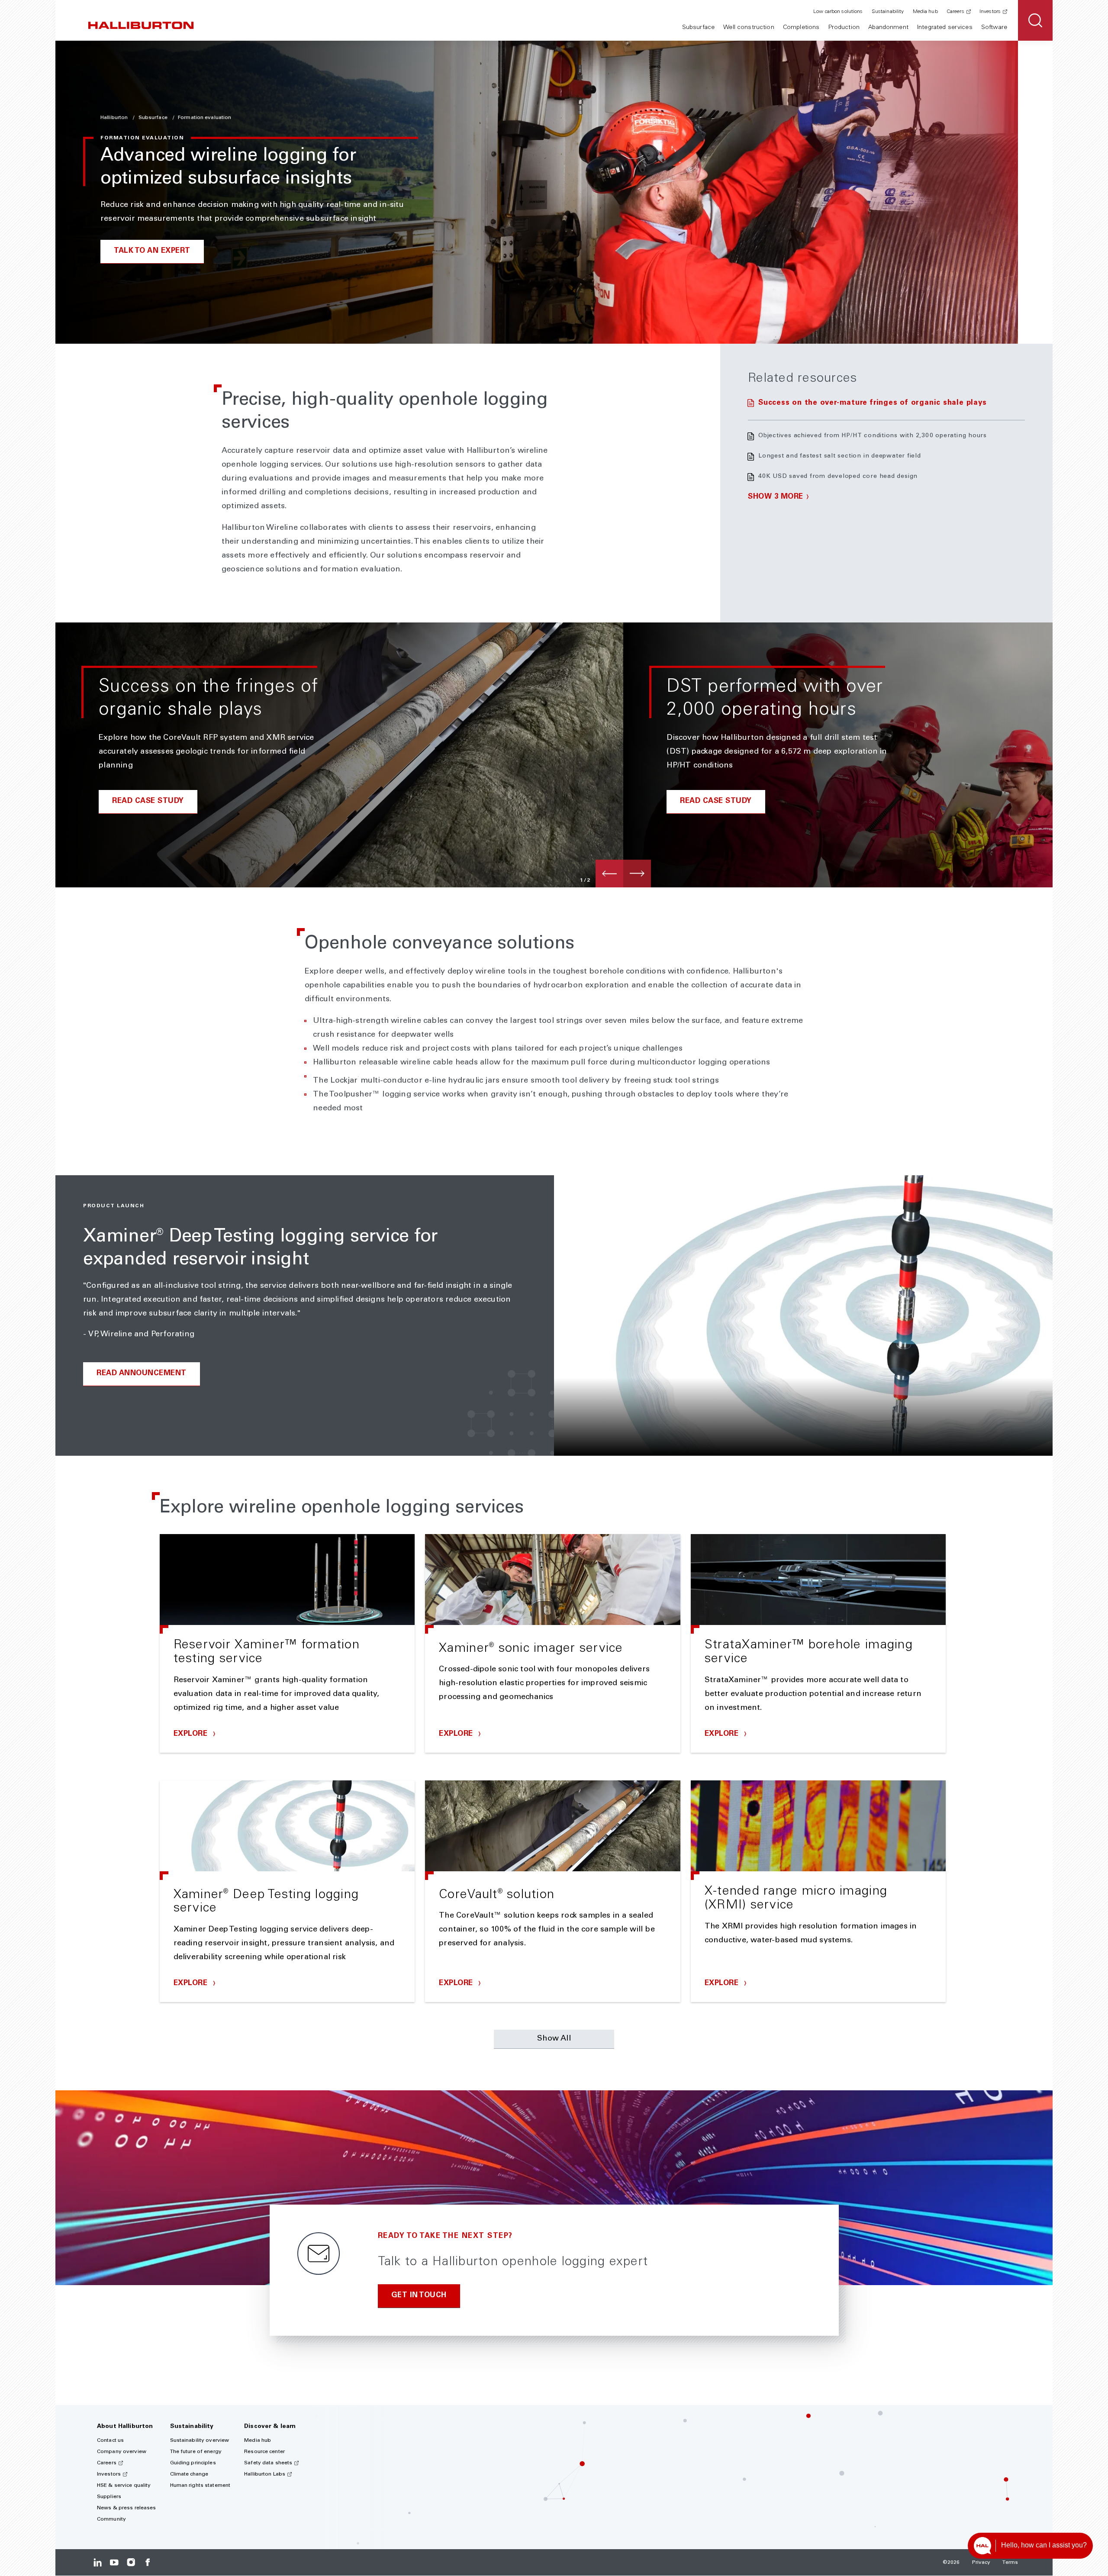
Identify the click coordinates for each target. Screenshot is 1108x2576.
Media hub (925, 12)
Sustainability (888, 12)
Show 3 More (776, 497)
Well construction (749, 28)
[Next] (637, 874)
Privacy (981, 2563)
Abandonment (888, 28)
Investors (990, 12)
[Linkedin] (98, 2562)
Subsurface (698, 28)
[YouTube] (114, 2562)
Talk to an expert (152, 251)
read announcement (142, 1374)
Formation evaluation (205, 118)
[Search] (1035, 20)
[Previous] (609, 874)
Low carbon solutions (838, 12)
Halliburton (115, 118)
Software (994, 28)
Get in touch (419, 2296)
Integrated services (945, 28)
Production (844, 28)
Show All (554, 2039)
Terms (1010, 2563)
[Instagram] (131, 2562)
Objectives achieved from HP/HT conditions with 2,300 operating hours (873, 436)
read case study (148, 801)
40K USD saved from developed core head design (838, 477)
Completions (801, 28)
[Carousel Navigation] (623, 874)
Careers (955, 12)
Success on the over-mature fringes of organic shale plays (872, 403)
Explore (192, 1734)
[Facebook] (147, 2562)
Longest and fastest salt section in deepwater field (840, 456)
